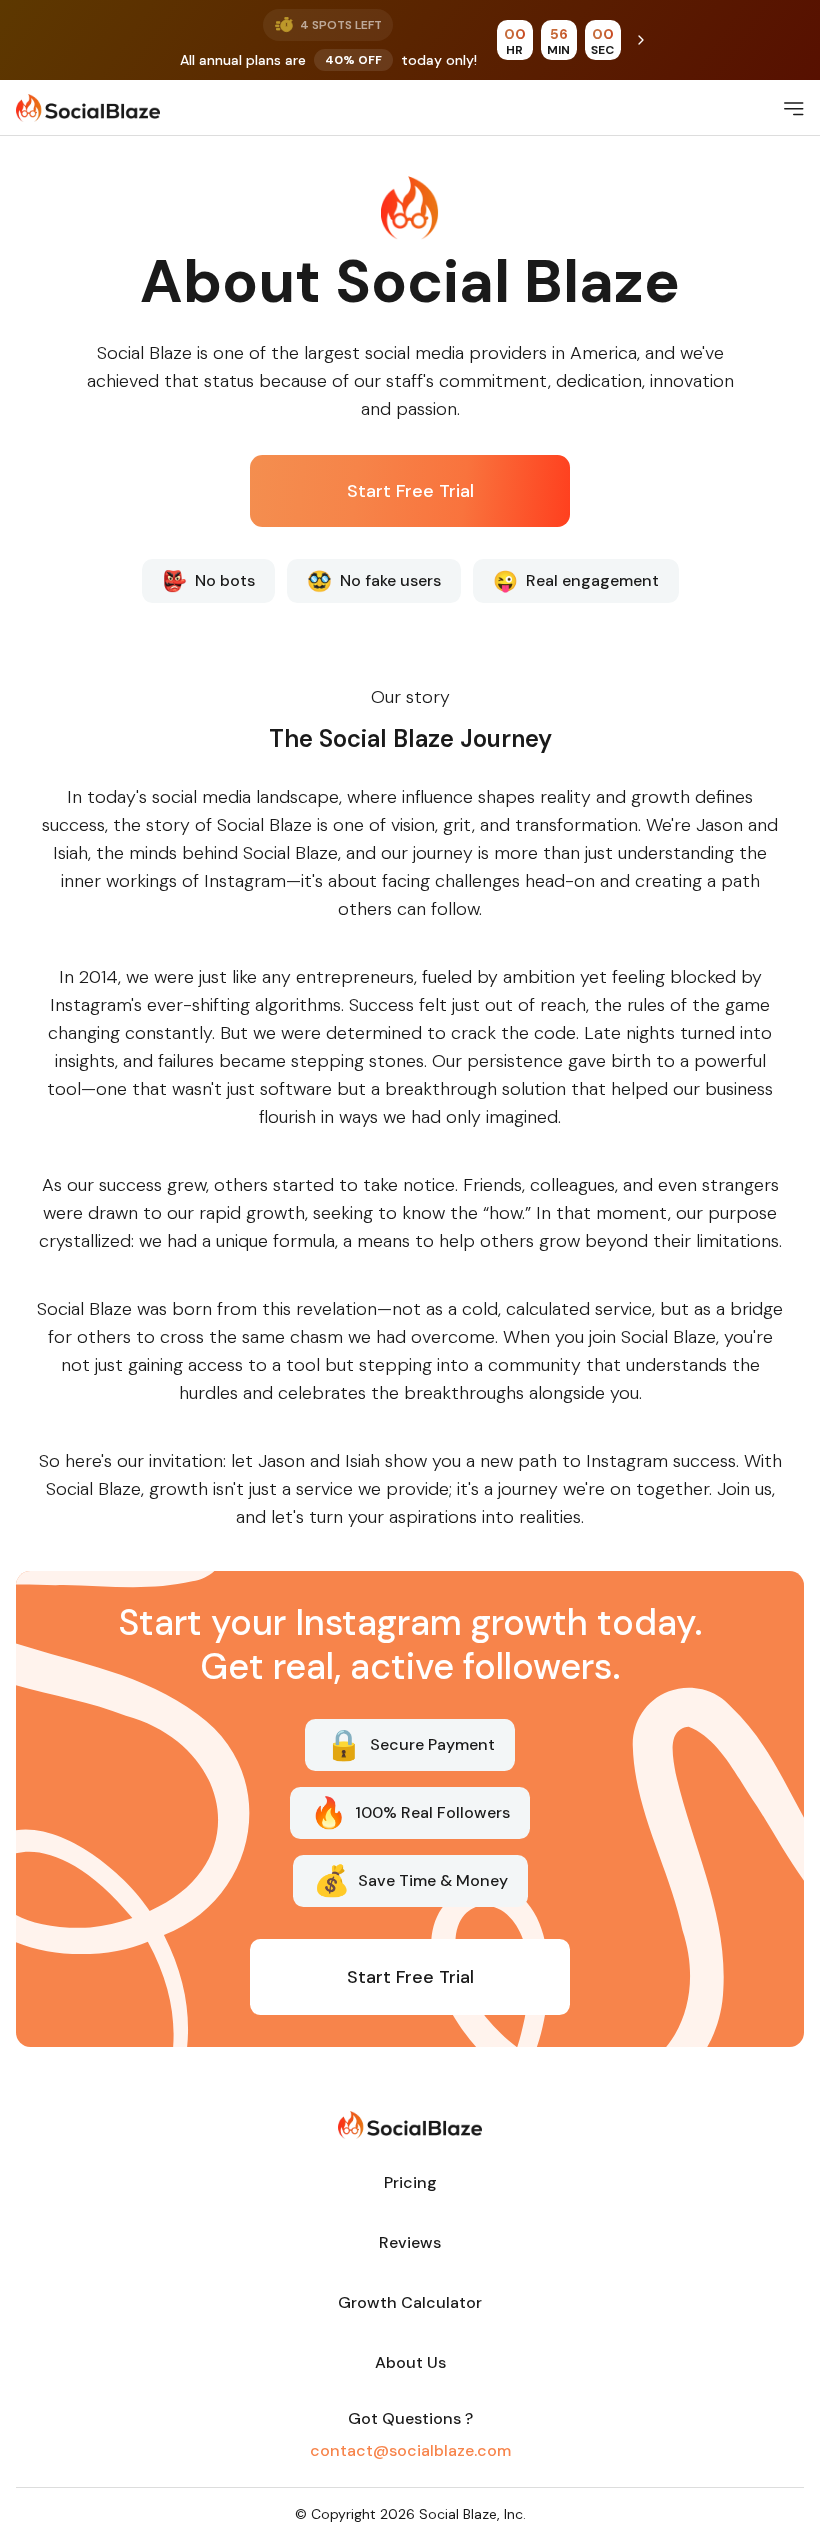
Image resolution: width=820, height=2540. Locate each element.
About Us (410, 2362)
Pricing (410, 2182)
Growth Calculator (410, 2302)
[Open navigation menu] (794, 108)
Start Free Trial (410, 491)
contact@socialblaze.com (410, 2450)
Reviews (410, 2242)
